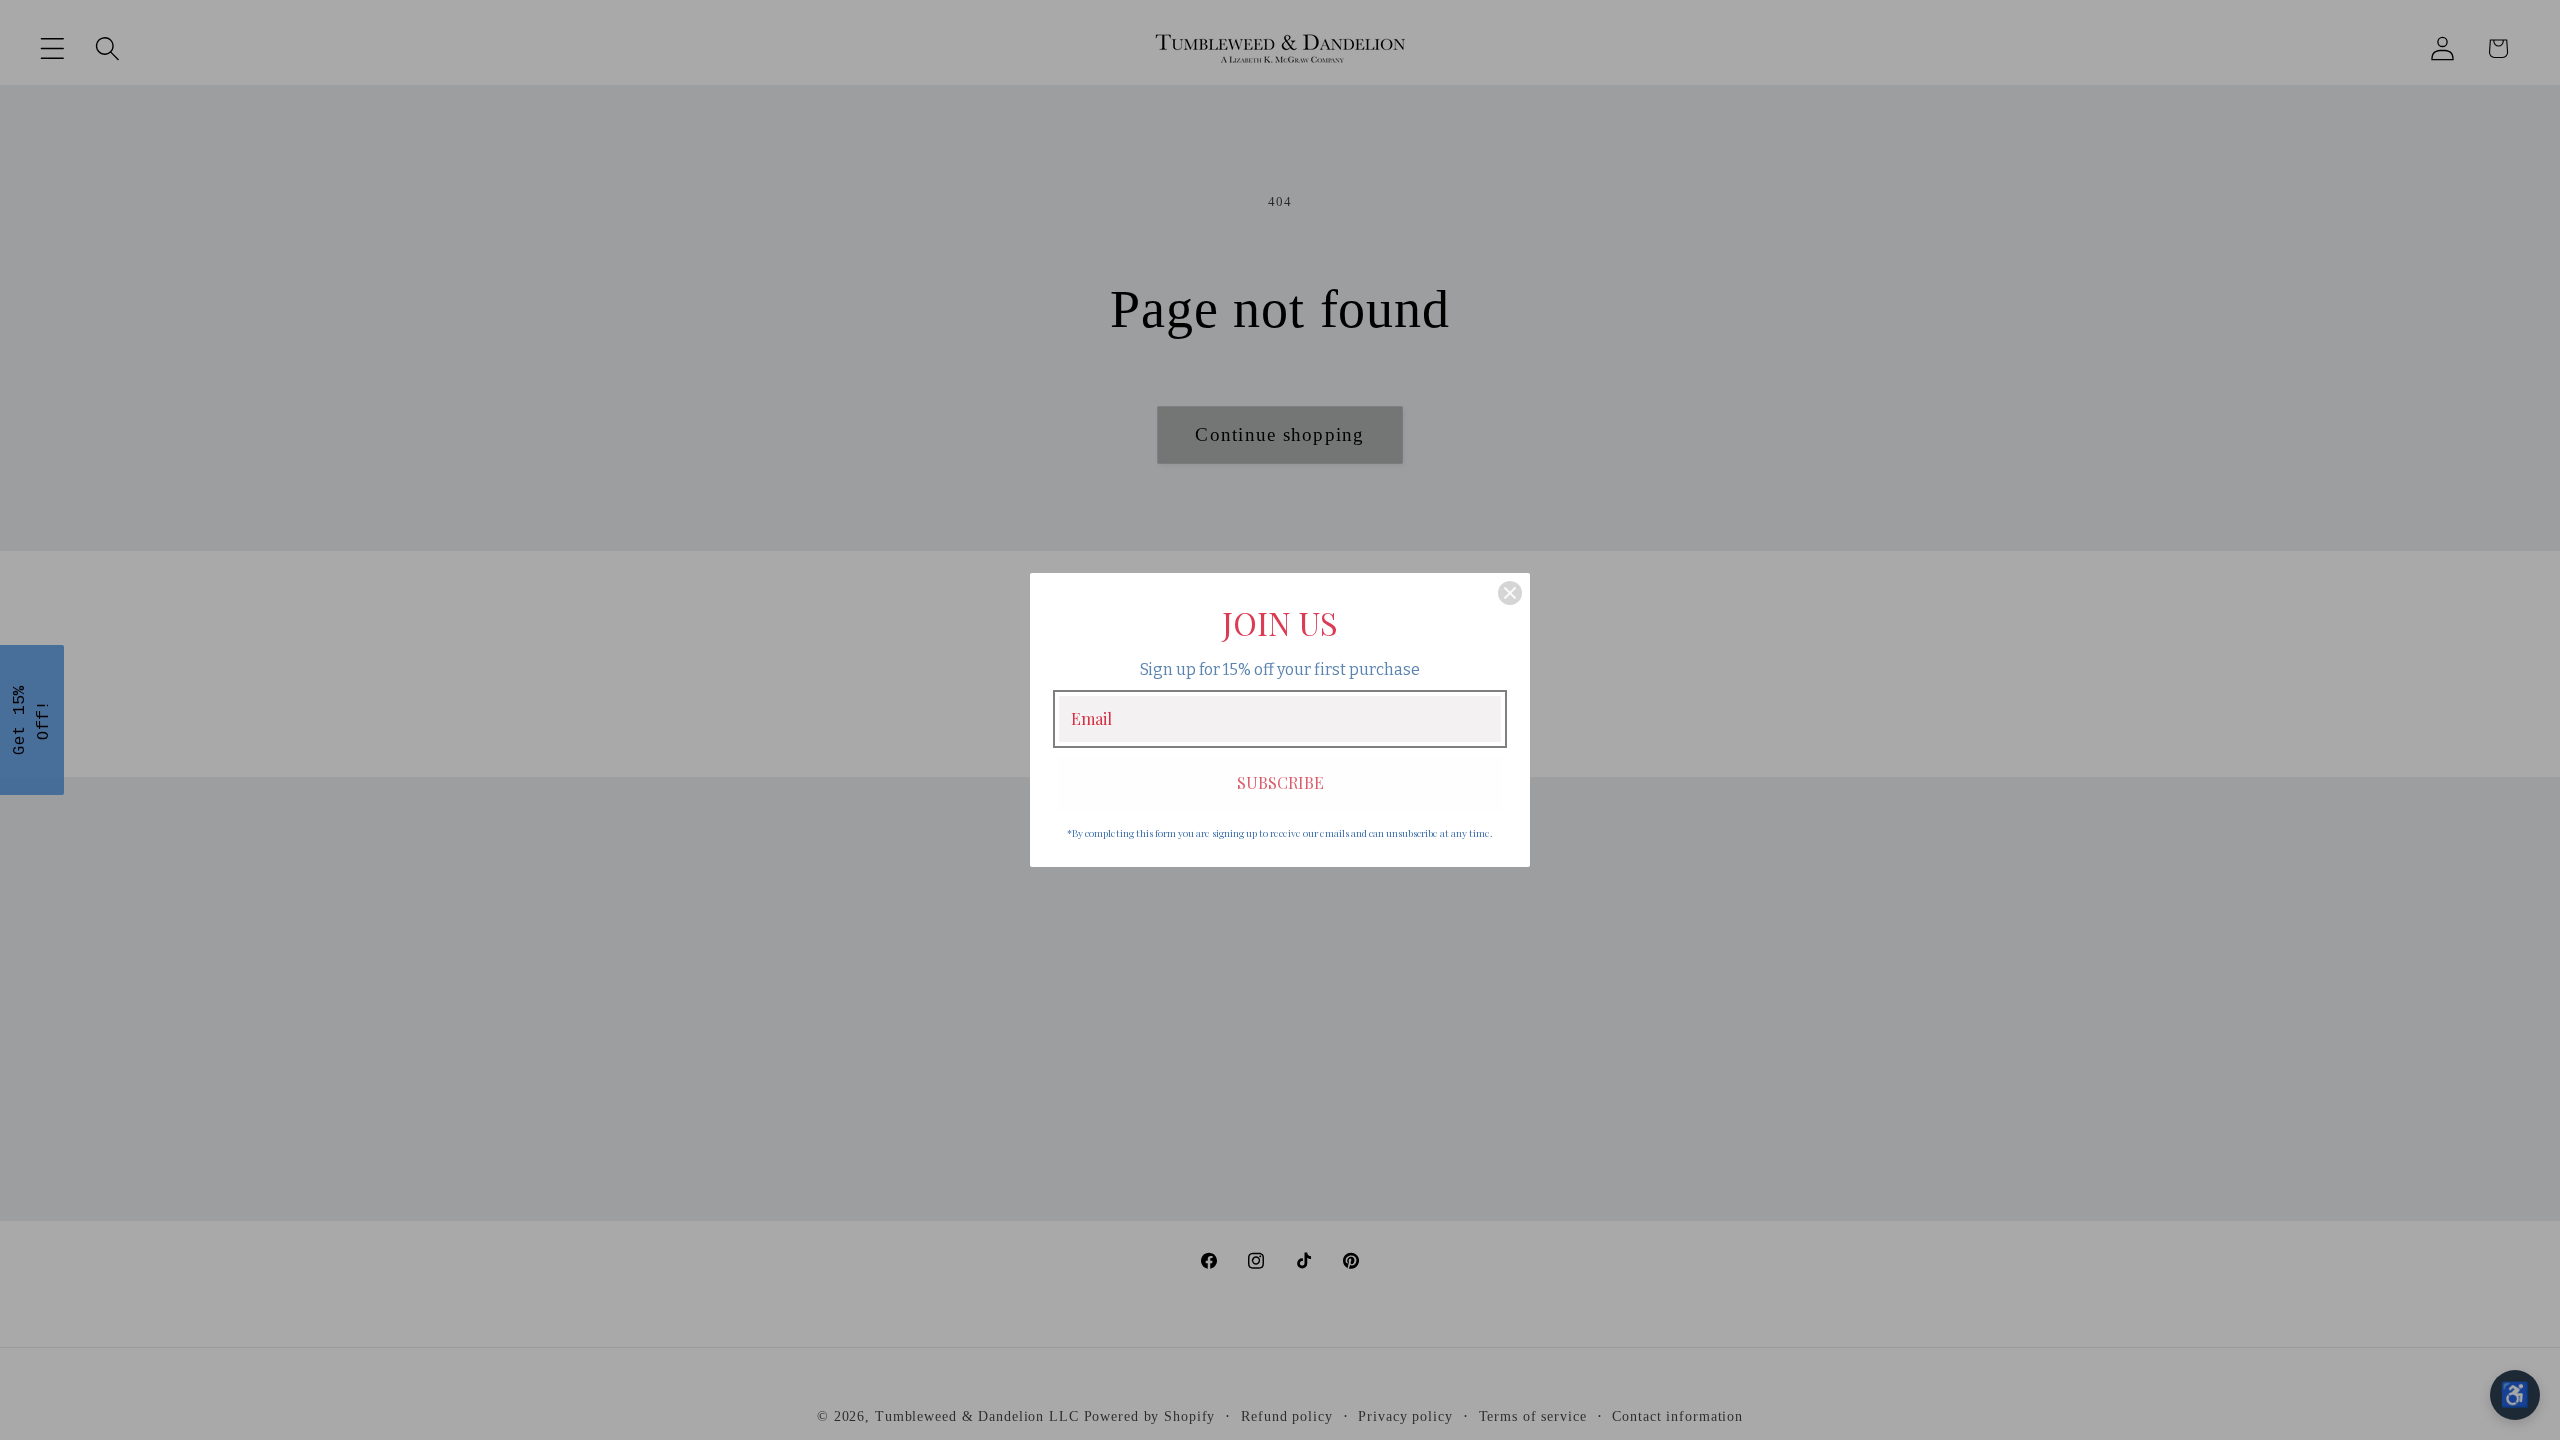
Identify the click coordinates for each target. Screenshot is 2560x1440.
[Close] (1510, 593)
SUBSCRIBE (1280, 782)
